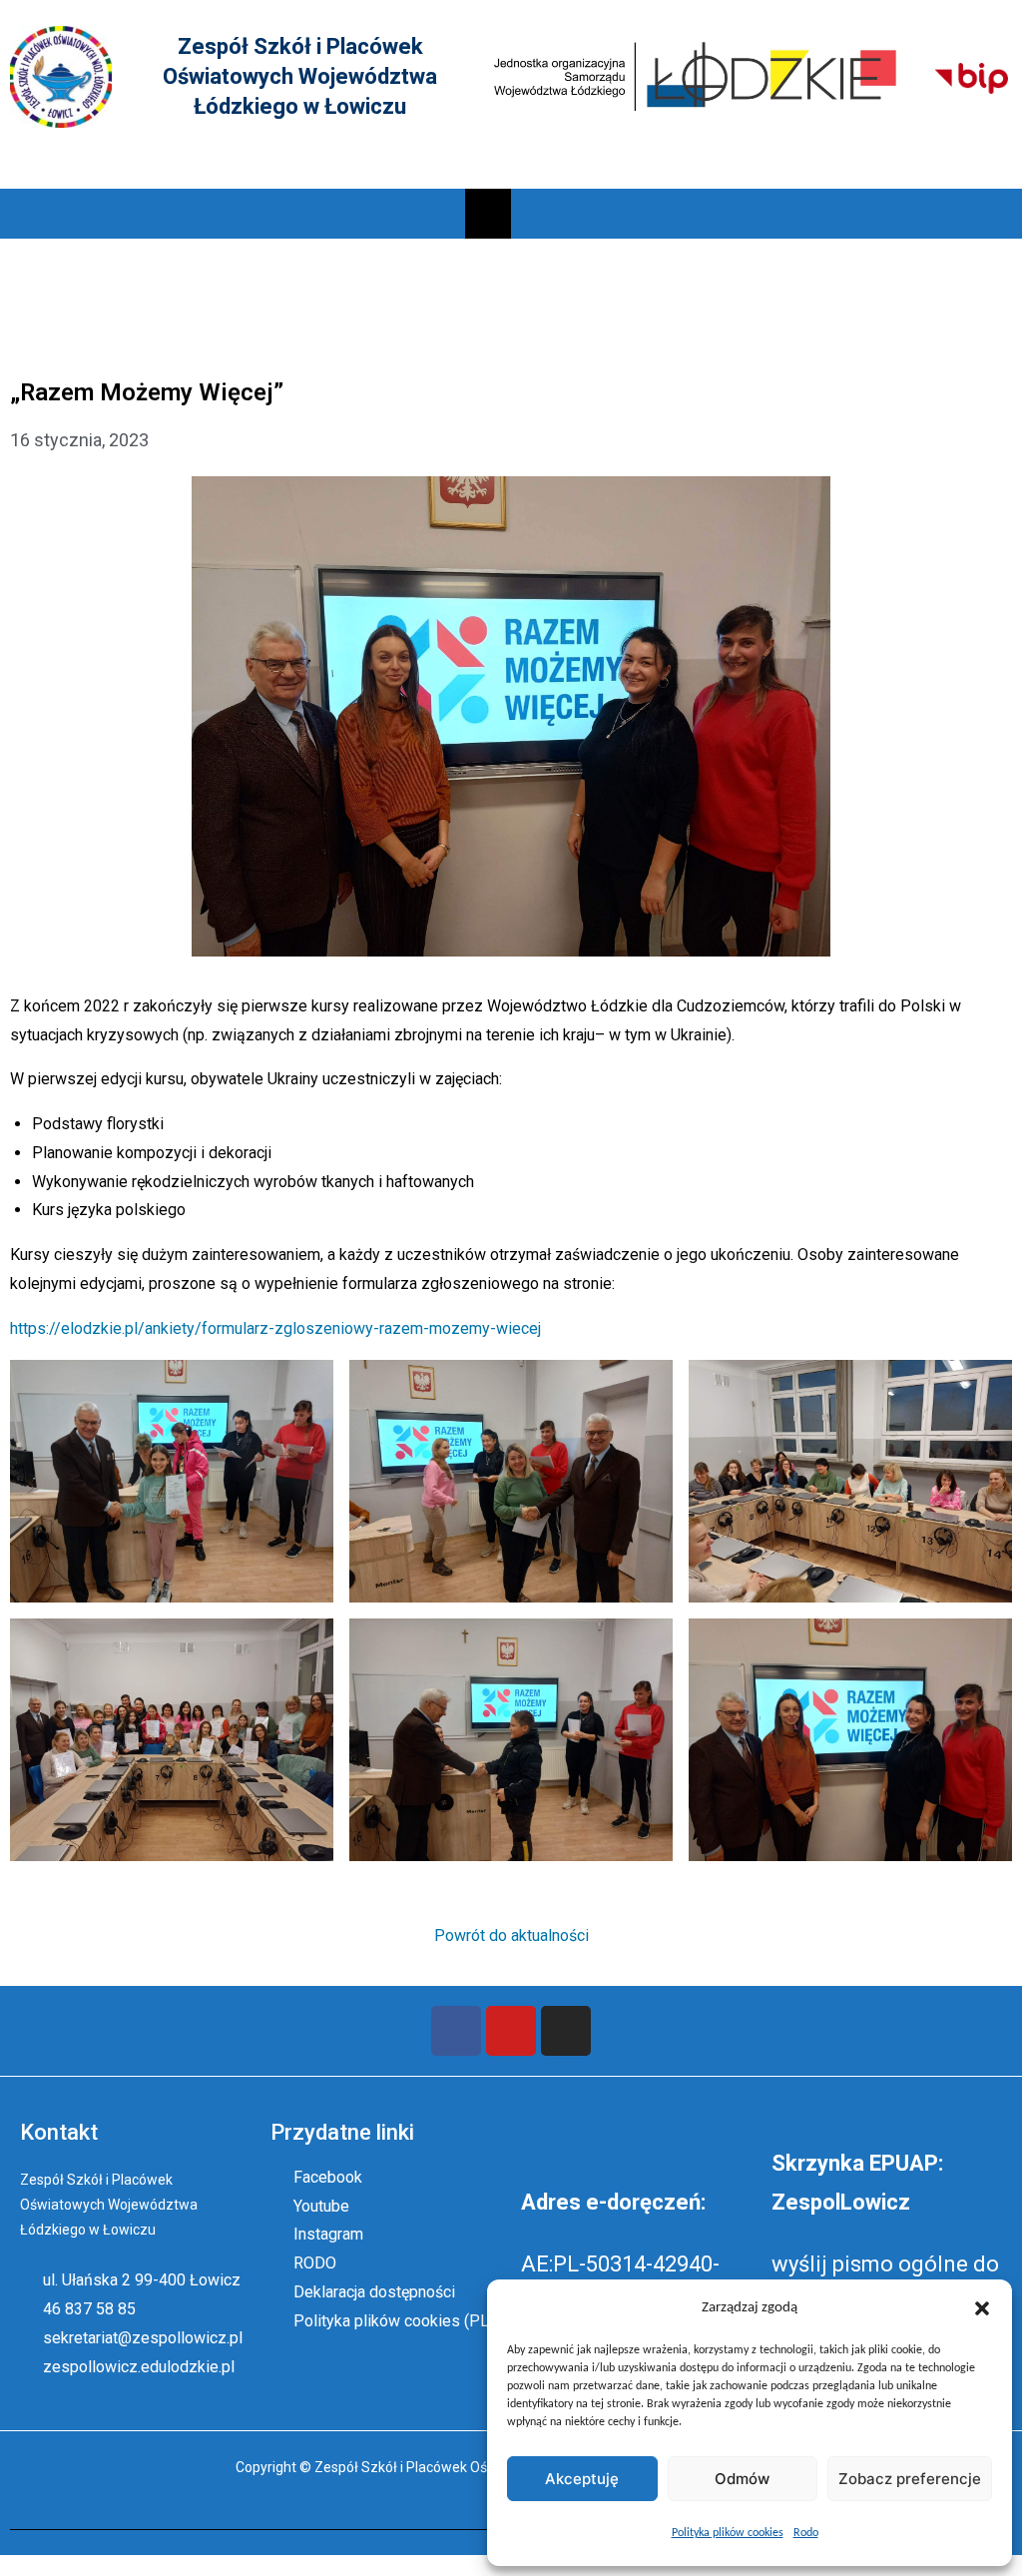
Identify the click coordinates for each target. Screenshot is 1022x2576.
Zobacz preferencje (910, 2479)
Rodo (806, 2533)
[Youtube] (511, 2031)
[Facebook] (456, 2031)
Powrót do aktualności (511, 1935)
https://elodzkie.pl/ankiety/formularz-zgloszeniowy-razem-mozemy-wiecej (275, 1328)
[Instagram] (566, 2031)
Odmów (742, 2479)
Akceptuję (582, 2479)
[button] (982, 2308)
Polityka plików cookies (728, 2533)
